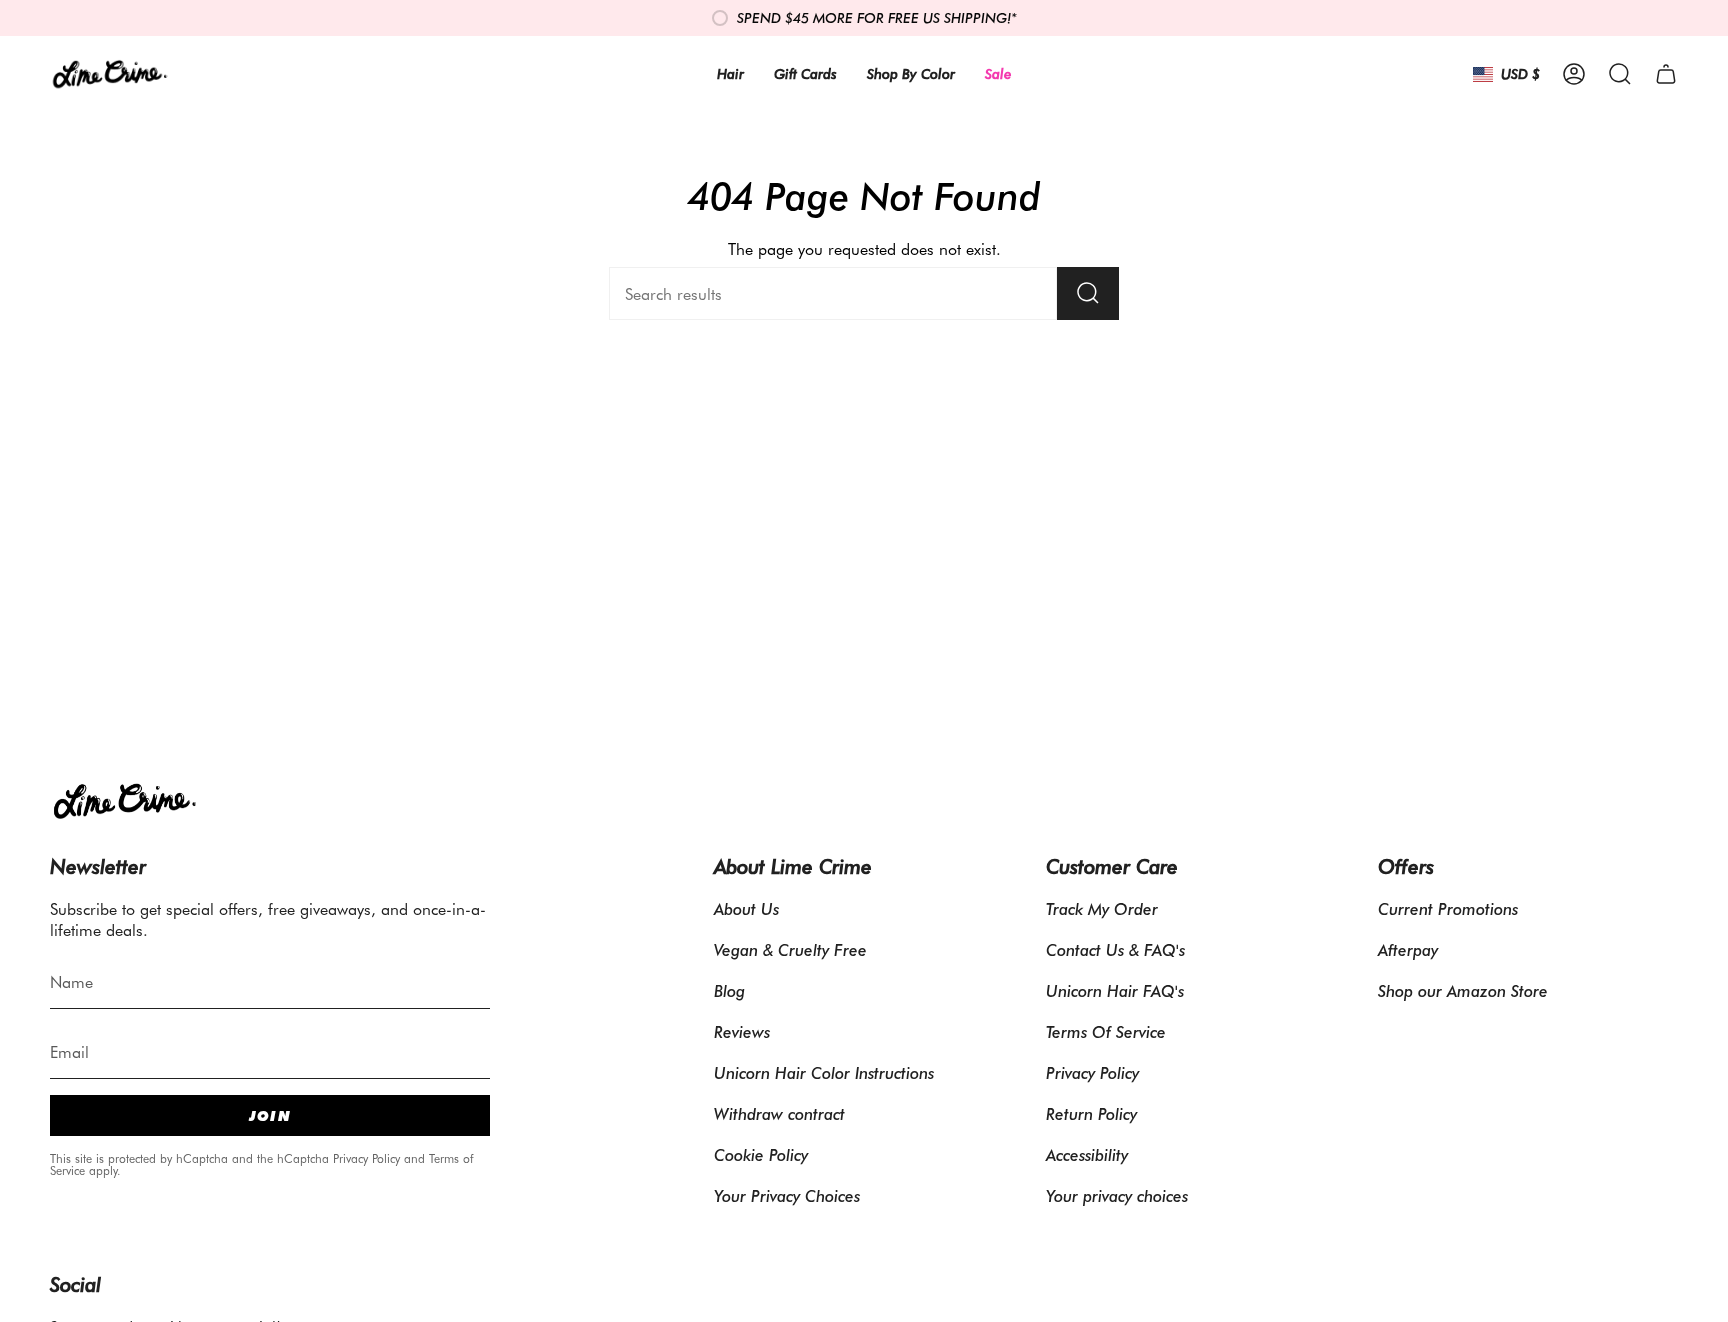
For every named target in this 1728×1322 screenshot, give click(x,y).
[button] (1620, 74)
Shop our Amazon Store (1463, 990)
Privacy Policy (366, 1158)
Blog (729, 990)
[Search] (1088, 293)
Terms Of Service (1106, 1031)
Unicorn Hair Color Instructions (824, 1072)
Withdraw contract (779, 1113)
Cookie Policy (761, 1154)
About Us (746, 908)
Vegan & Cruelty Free (790, 949)
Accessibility (1087, 1154)
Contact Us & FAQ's (1115, 949)
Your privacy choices (1117, 1195)
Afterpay (1408, 949)
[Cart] (1666, 74)
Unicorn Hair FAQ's (1115, 990)
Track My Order (1102, 908)
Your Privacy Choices (787, 1195)
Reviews (742, 1031)
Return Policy (1091, 1113)
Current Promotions (1448, 908)
